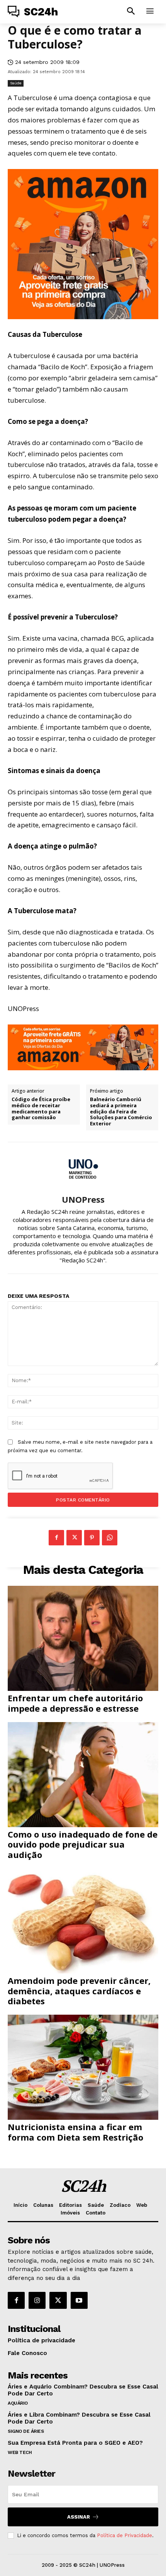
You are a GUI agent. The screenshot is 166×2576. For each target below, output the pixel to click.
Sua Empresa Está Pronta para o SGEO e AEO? (75, 2443)
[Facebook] (56, 1538)
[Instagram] (37, 2300)
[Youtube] (79, 2300)
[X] (74, 1538)
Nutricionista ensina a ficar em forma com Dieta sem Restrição (75, 2132)
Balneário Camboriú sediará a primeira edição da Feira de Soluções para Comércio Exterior (121, 1111)
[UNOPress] (83, 1168)
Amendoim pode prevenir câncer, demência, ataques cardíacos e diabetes (79, 1991)
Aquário (18, 2403)
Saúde (16, 83)
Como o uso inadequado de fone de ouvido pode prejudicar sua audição (83, 1844)
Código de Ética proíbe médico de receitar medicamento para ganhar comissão (41, 1108)
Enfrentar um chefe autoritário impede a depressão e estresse (75, 1703)
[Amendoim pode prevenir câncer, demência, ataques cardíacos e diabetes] (83, 1921)
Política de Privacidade (124, 2535)
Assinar (79, 2517)
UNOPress (83, 1199)
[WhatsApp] (110, 1538)
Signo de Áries (26, 2431)
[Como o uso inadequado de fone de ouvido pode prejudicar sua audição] (83, 1775)
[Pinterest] (92, 1538)
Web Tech (20, 2452)
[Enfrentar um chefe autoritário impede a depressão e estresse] (83, 1638)
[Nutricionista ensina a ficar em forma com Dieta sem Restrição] (83, 2067)
